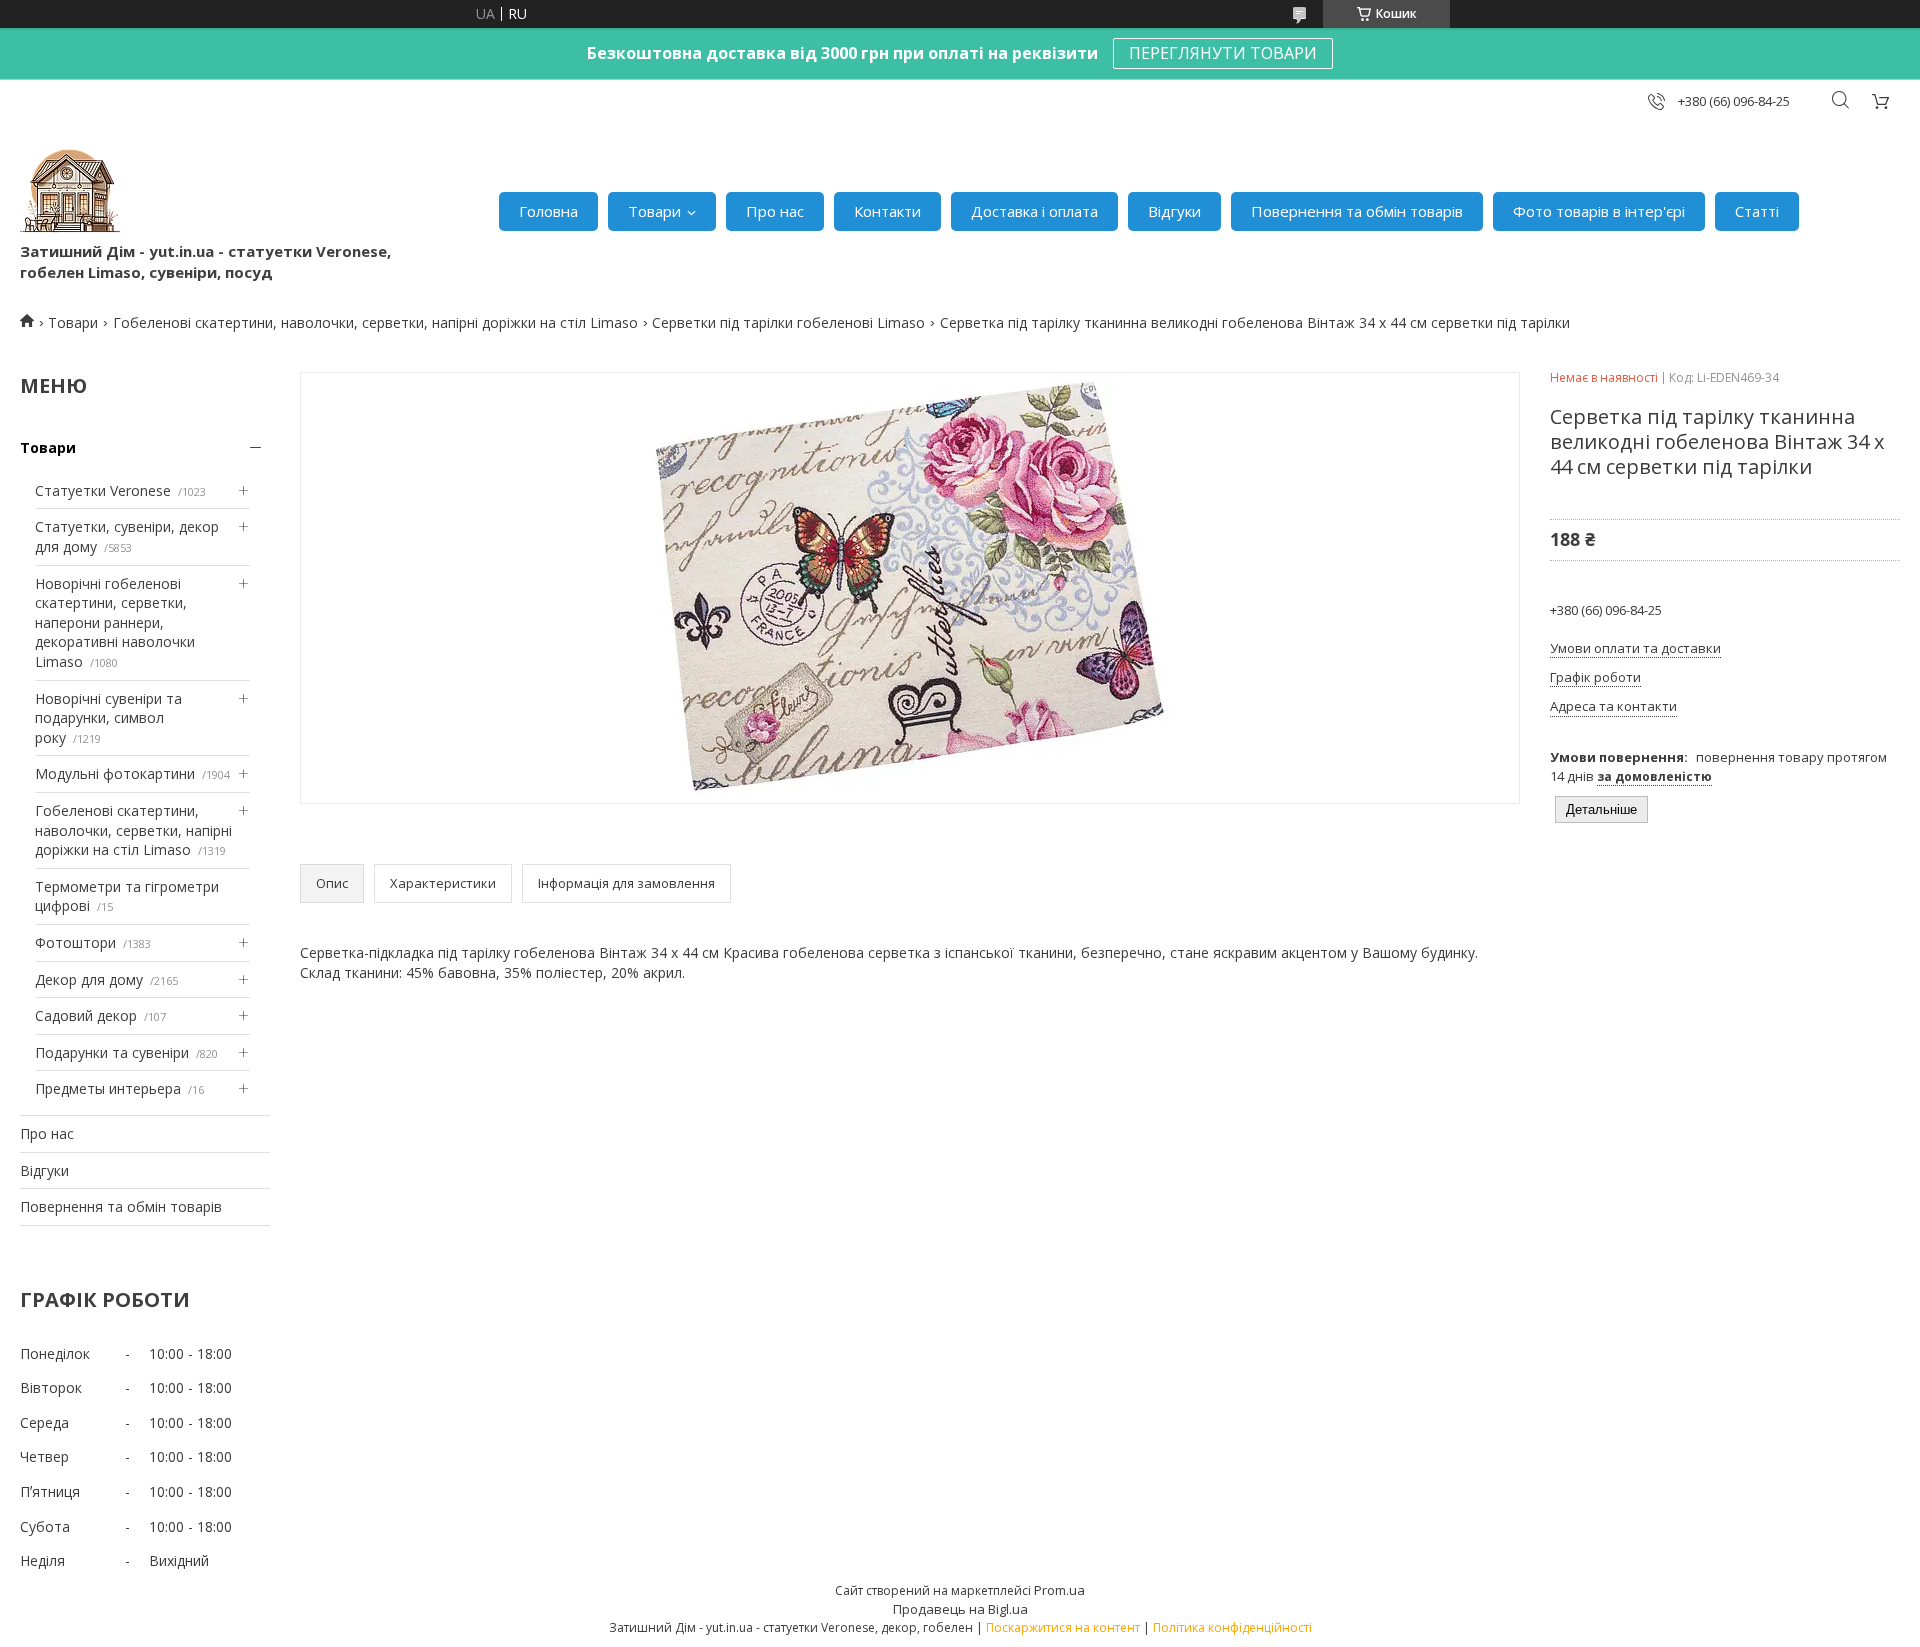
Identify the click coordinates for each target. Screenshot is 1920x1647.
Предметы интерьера (108, 1088)
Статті (1757, 211)
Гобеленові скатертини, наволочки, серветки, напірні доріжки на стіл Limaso (375, 322)
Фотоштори (75, 942)
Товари (654, 211)
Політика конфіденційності (1232, 1627)
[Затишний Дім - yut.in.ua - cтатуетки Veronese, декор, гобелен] (70, 191)
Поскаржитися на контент (1063, 1627)
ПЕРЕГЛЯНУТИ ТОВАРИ (1223, 53)
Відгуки (1174, 211)
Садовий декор (86, 1015)
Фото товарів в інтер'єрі (1599, 211)
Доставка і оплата (1034, 211)
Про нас (775, 211)
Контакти (887, 211)
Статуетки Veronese (103, 490)
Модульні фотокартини (115, 773)
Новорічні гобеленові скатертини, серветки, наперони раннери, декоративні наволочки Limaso (115, 622)
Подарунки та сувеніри (112, 1052)
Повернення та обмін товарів (1357, 211)
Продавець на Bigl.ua (960, 1609)
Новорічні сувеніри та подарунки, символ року (108, 718)
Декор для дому (89, 979)
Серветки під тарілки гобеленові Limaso (788, 322)
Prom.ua (1059, 1590)
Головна (548, 211)
